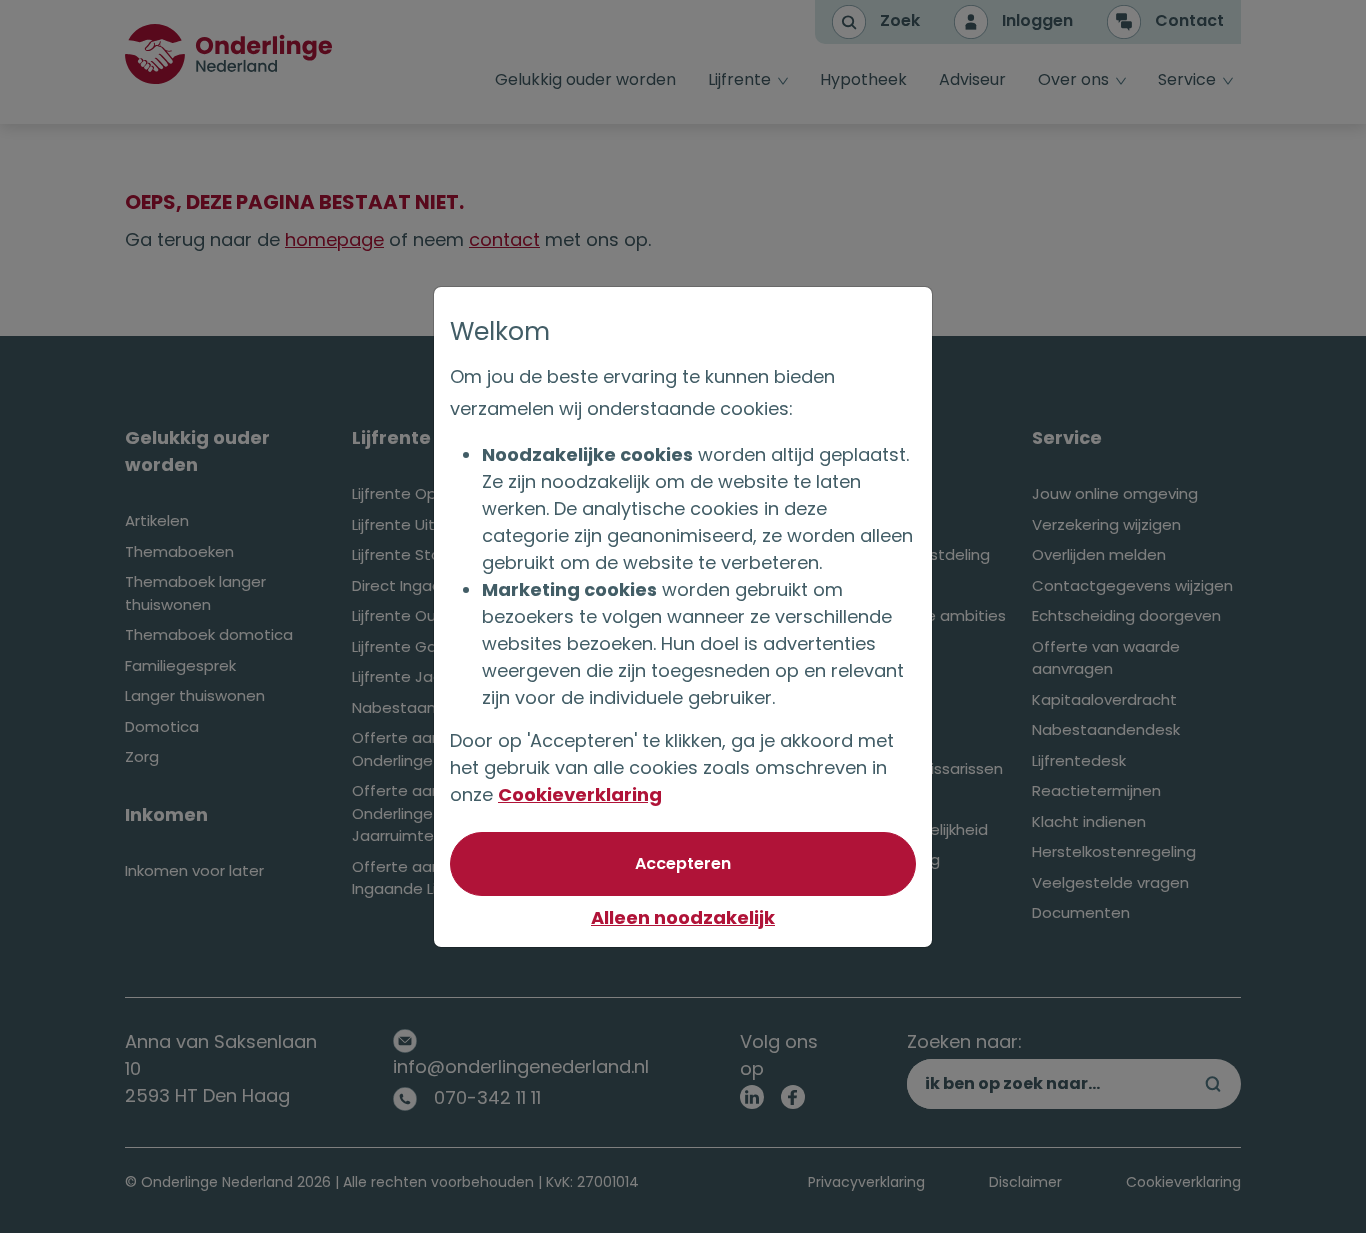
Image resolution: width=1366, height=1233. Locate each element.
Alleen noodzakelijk (683, 917)
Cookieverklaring (580, 794)
